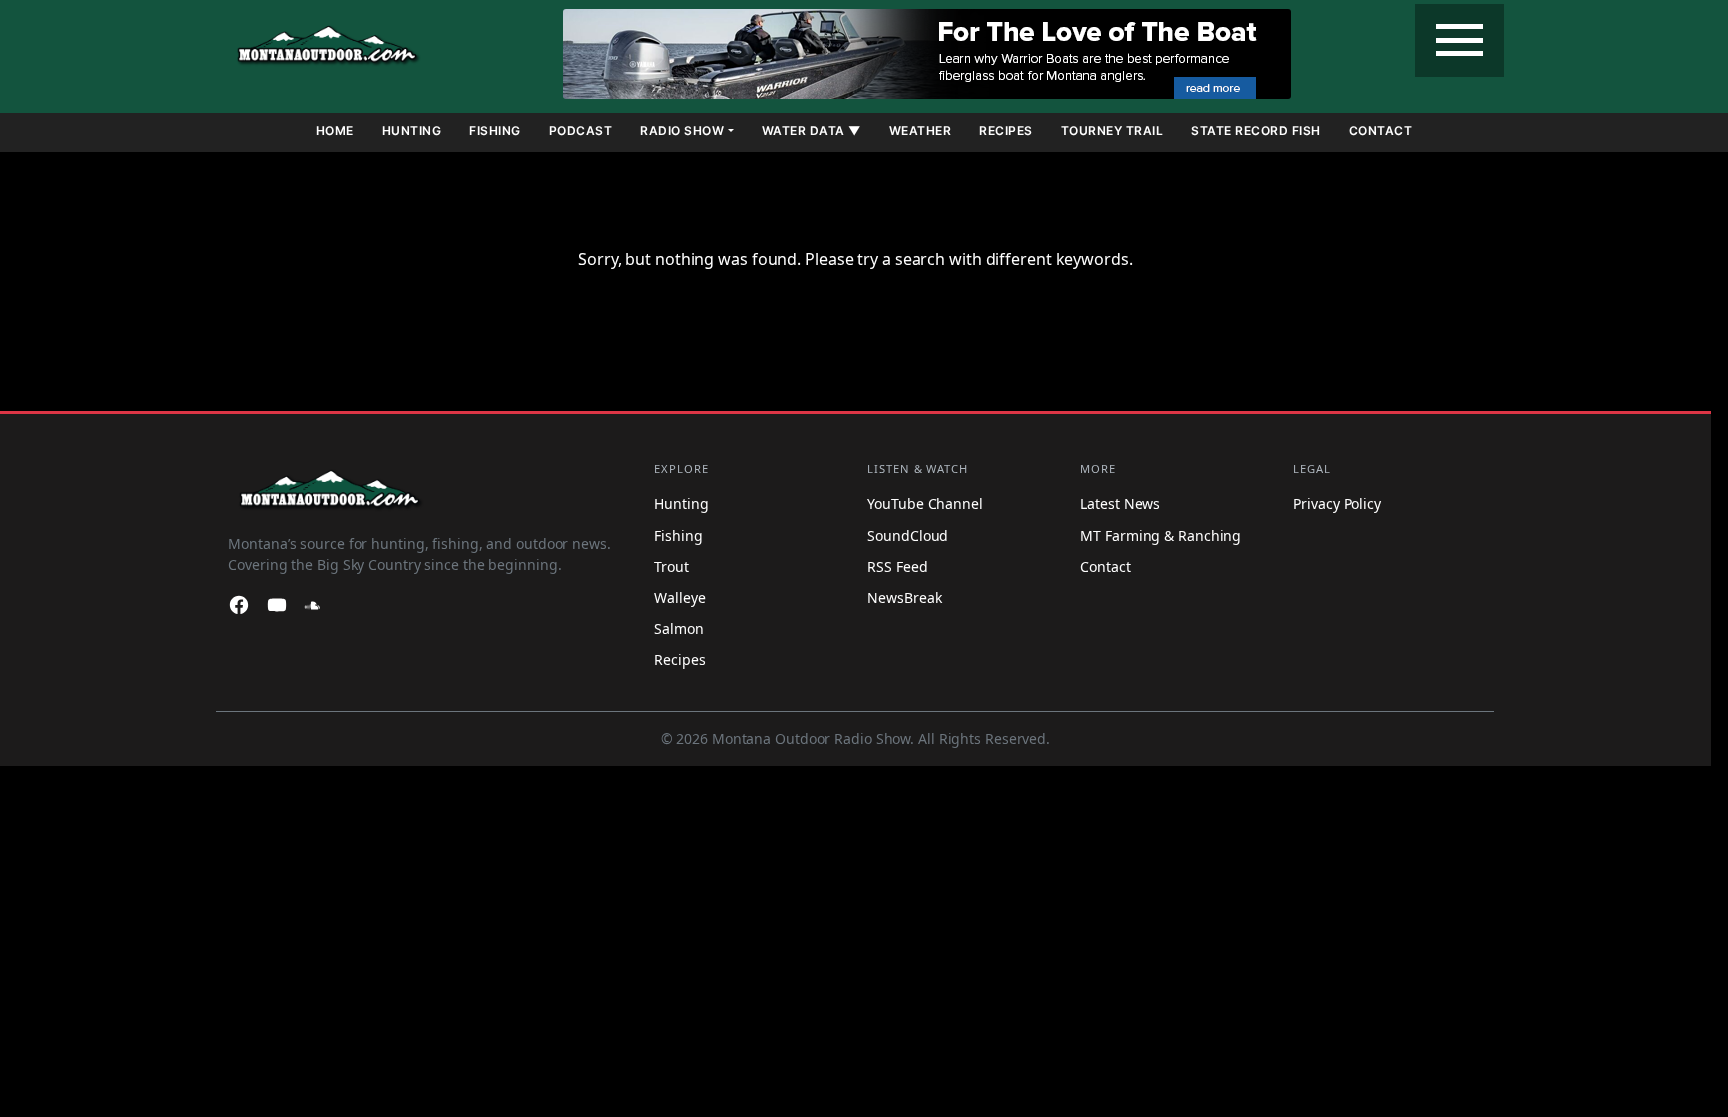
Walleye (679, 597)
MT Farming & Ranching (1160, 535)
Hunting (412, 130)
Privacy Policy (1337, 504)
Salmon (678, 628)
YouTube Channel (925, 504)
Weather (920, 130)
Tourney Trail (1112, 130)
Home (335, 130)
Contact (1381, 130)
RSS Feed (897, 566)
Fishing (495, 130)
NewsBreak (904, 597)
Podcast (581, 130)
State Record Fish (1256, 130)
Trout (671, 566)
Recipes (1006, 130)
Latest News (1120, 504)
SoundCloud (907, 535)
